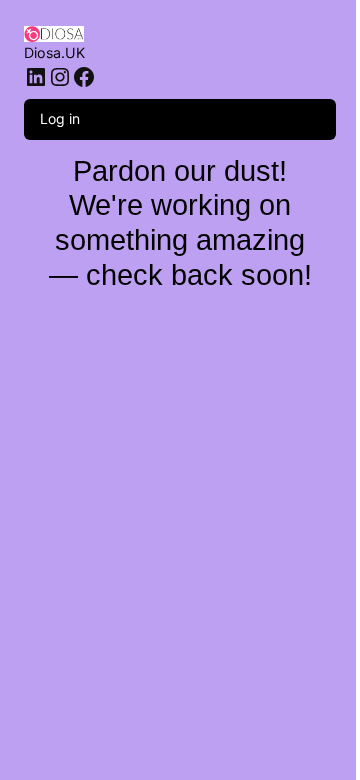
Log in (60, 118)
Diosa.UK (54, 52)
